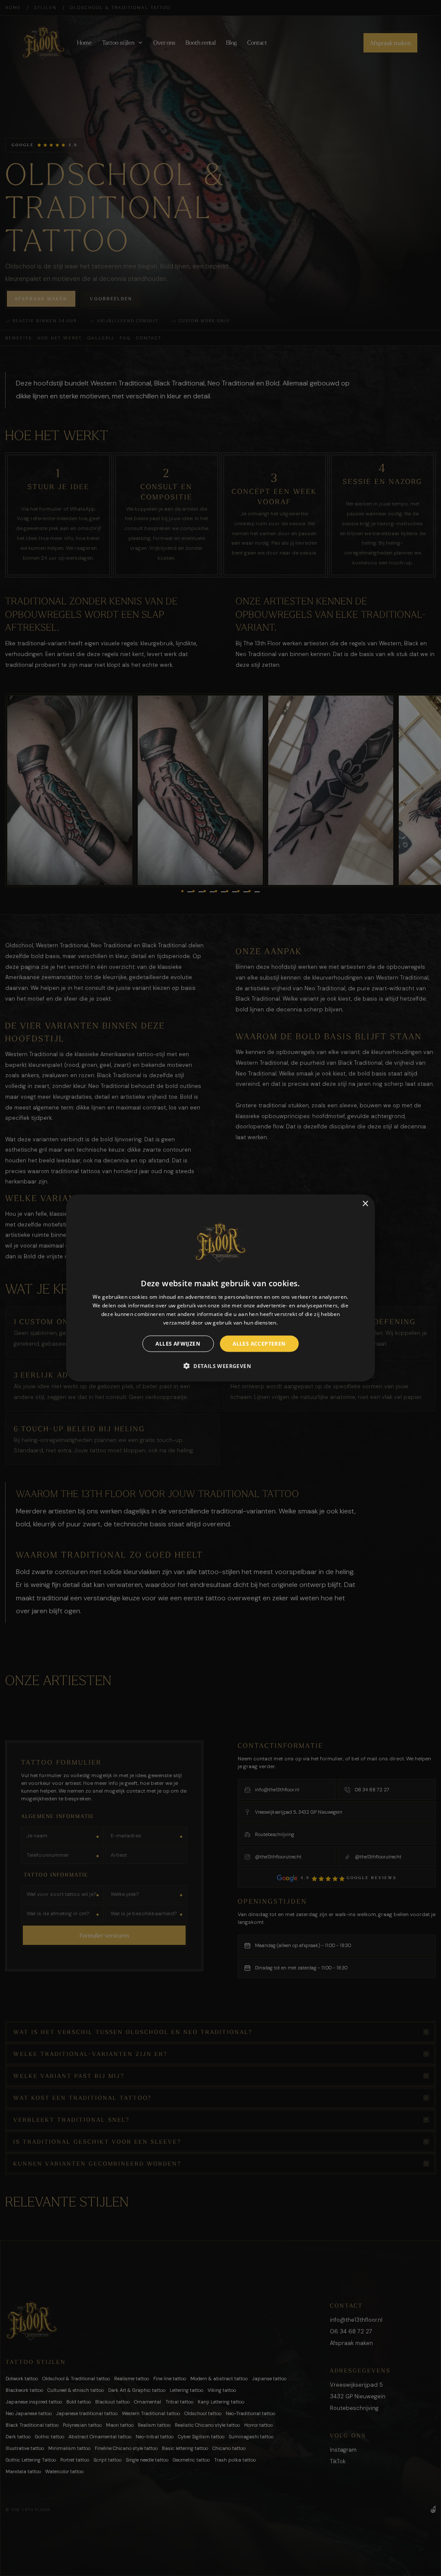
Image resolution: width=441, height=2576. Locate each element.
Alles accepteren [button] (259, 1343)
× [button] (365, 1204)
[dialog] (221, 1288)
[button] (220, 1365)
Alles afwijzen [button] (178, 1343)
